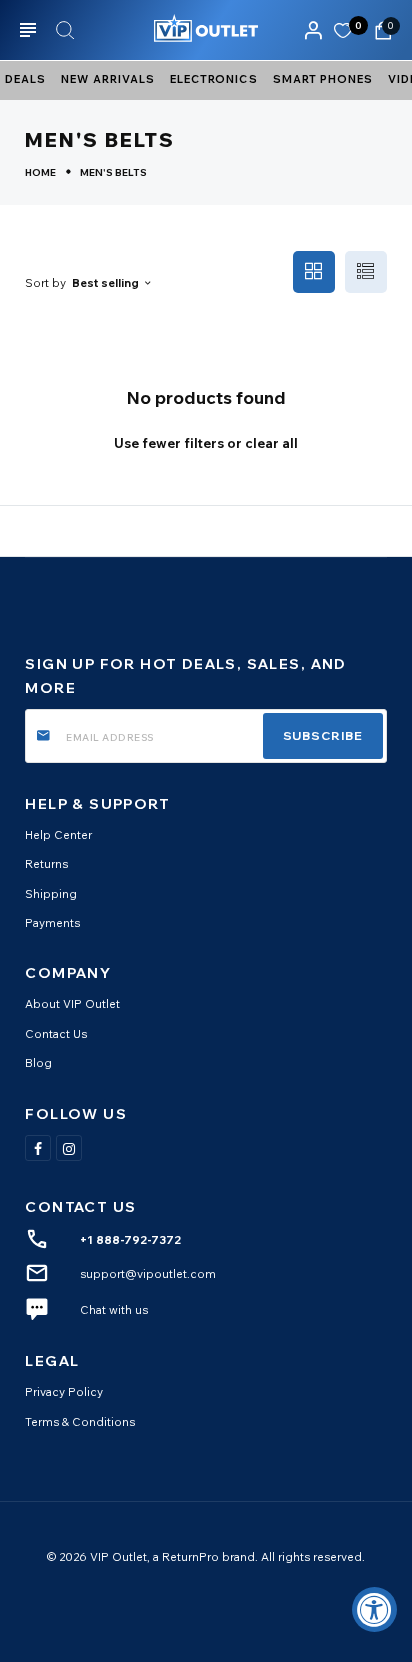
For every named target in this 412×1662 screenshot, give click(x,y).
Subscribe (323, 735)
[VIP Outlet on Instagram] (69, 1148)
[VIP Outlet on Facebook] (38, 1148)
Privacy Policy (64, 1391)
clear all (271, 443)
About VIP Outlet (72, 1003)
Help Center (58, 834)
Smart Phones (323, 79)
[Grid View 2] (314, 272)
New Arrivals (108, 79)
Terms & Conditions (80, 1421)
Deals (25, 79)
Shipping (51, 893)
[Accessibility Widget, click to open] (374, 1609)
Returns (46, 863)
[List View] (366, 272)
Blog (38, 1062)
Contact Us (56, 1033)
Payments (52, 922)
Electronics (214, 79)
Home (40, 172)
